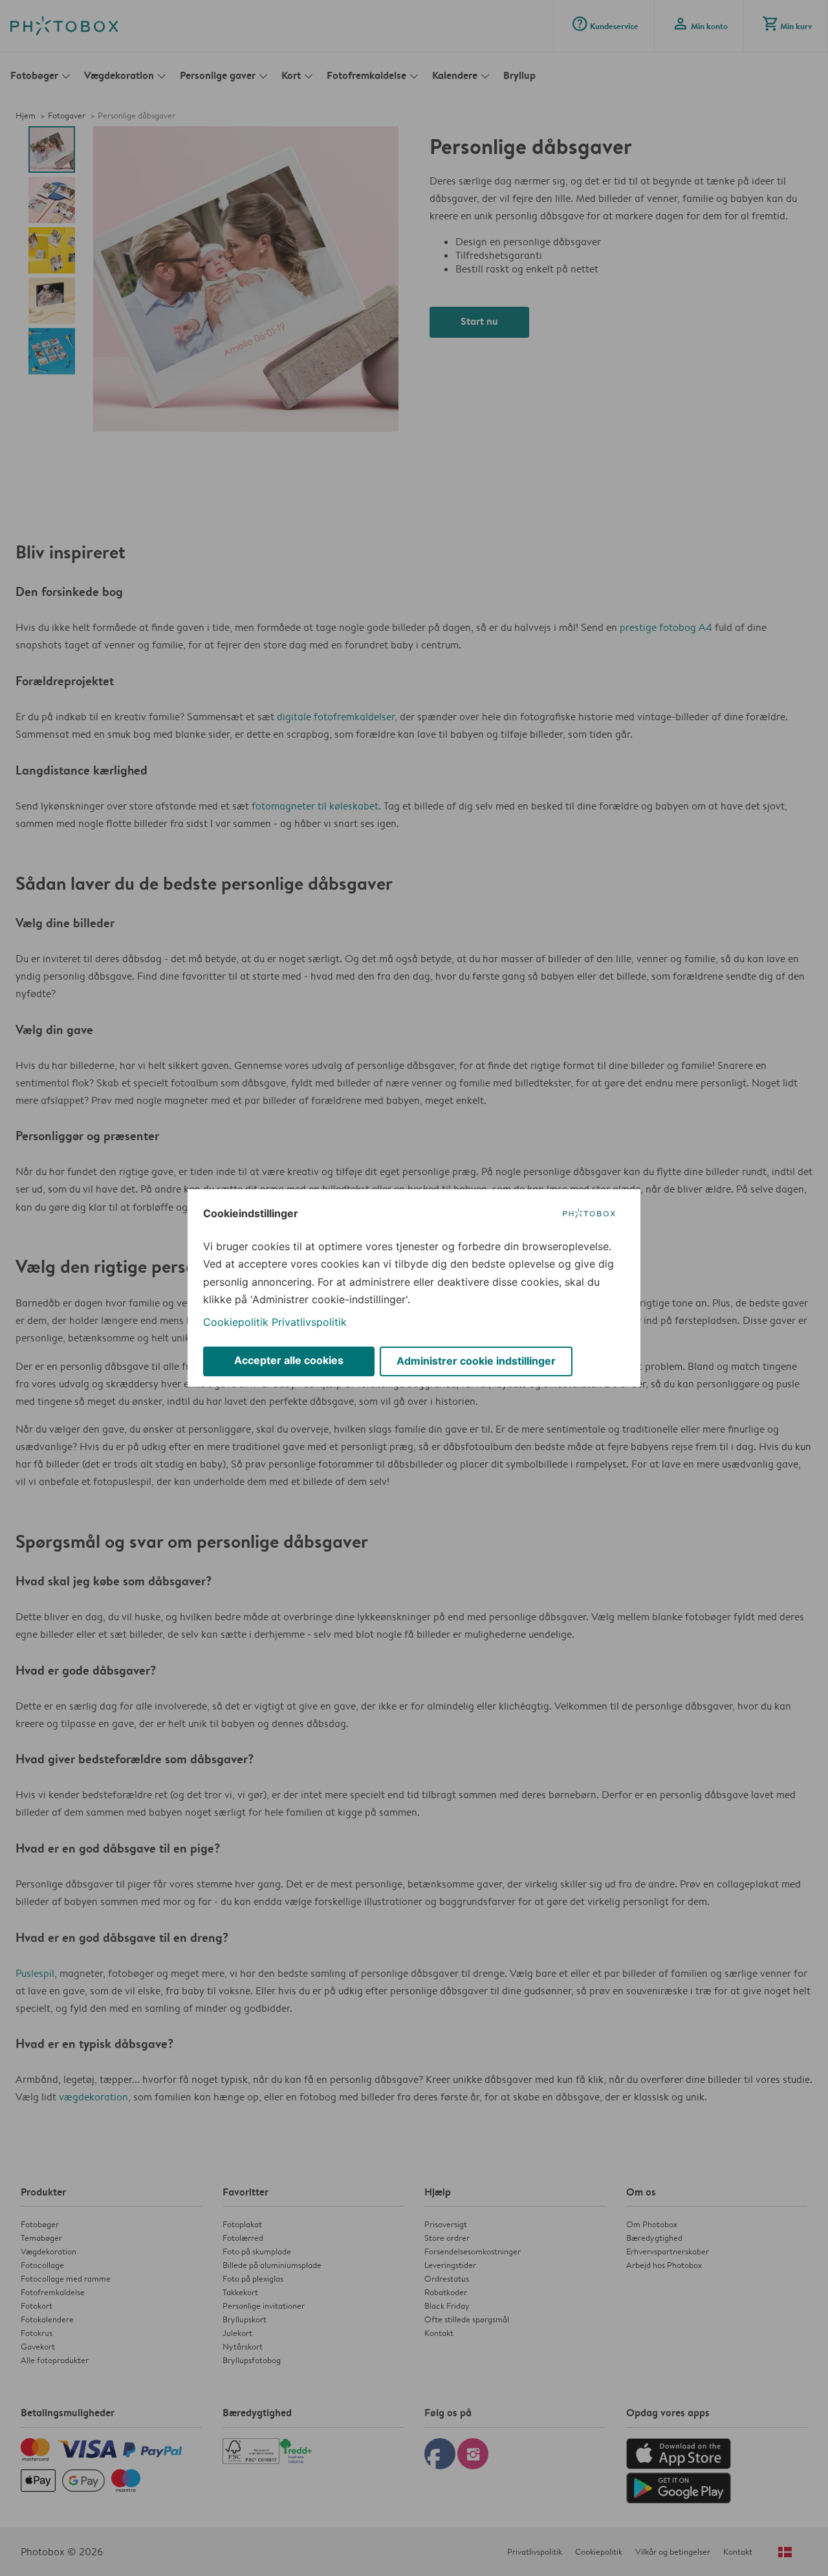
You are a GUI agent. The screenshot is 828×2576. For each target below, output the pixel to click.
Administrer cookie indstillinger (476, 1361)
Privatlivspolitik (309, 1322)
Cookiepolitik (236, 1322)
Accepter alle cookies (289, 1360)
